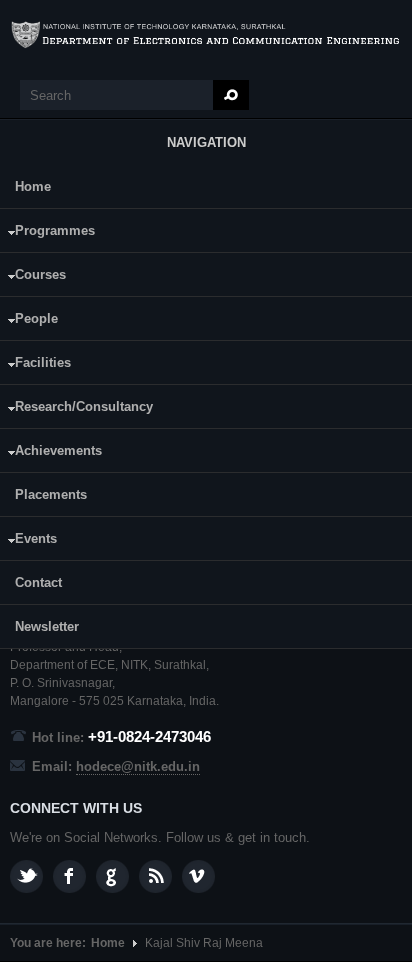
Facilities (35, 365)
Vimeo (198, 876)
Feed (155, 876)
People (29, 321)
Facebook (69, 876)
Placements (51, 494)
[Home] (206, 35)
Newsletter (47, 626)
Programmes (47, 233)
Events (28, 541)
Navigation (206, 142)
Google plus (112, 876)
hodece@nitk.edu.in (138, 766)
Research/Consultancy (76, 409)
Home (33, 186)
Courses (33, 277)
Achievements (51, 453)
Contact (38, 582)
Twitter (26, 876)
